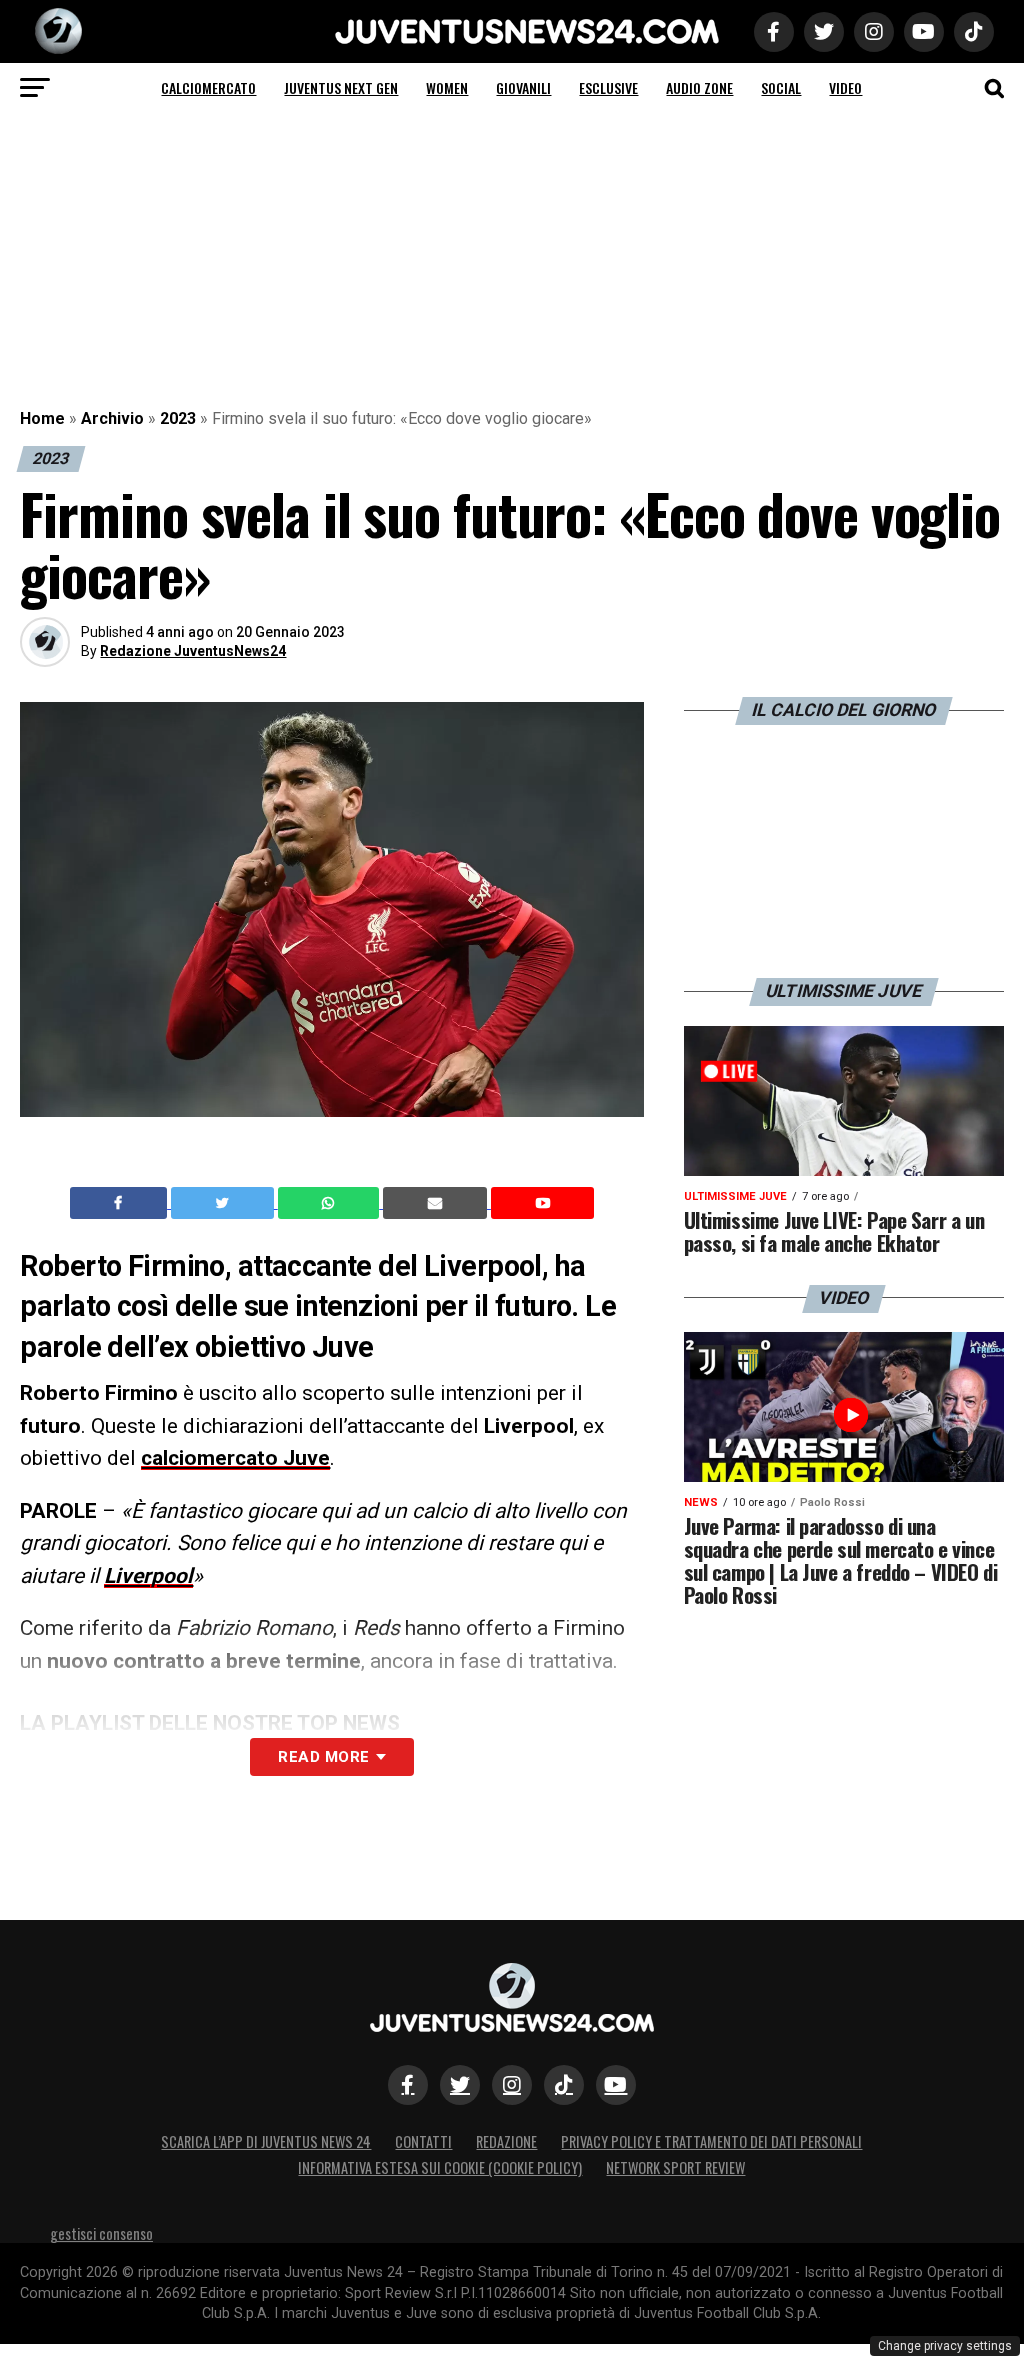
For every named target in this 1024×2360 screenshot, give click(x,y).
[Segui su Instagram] (512, 2085)
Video (845, 87)
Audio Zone (699, 87)
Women (447, 87)
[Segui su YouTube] (616, 2085)
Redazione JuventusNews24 (193, 651)
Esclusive (608, 87)
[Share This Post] (331, 1203)
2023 (178, 418)
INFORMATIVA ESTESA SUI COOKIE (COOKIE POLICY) (440, 2167)
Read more (323, 1757)
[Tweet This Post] (224, 1203)
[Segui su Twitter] (460, 2085)
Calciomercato (208, 87)
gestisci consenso (101, 2233)
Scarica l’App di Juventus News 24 (266, 2141)
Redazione (506, 2141)
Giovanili (523, 87)
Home (42, 418)
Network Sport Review (675, 2167)
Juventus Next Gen (341, 87)
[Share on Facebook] (121, 1203)
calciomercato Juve (235, 1458)
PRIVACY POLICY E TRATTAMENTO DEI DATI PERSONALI (711, 2141)
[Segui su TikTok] (564, 2085)
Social (781, 87)
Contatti (423, 2141)
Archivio (112, 418)
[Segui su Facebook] (408, 2085)
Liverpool (148, 1576)
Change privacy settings (945, 2346)
